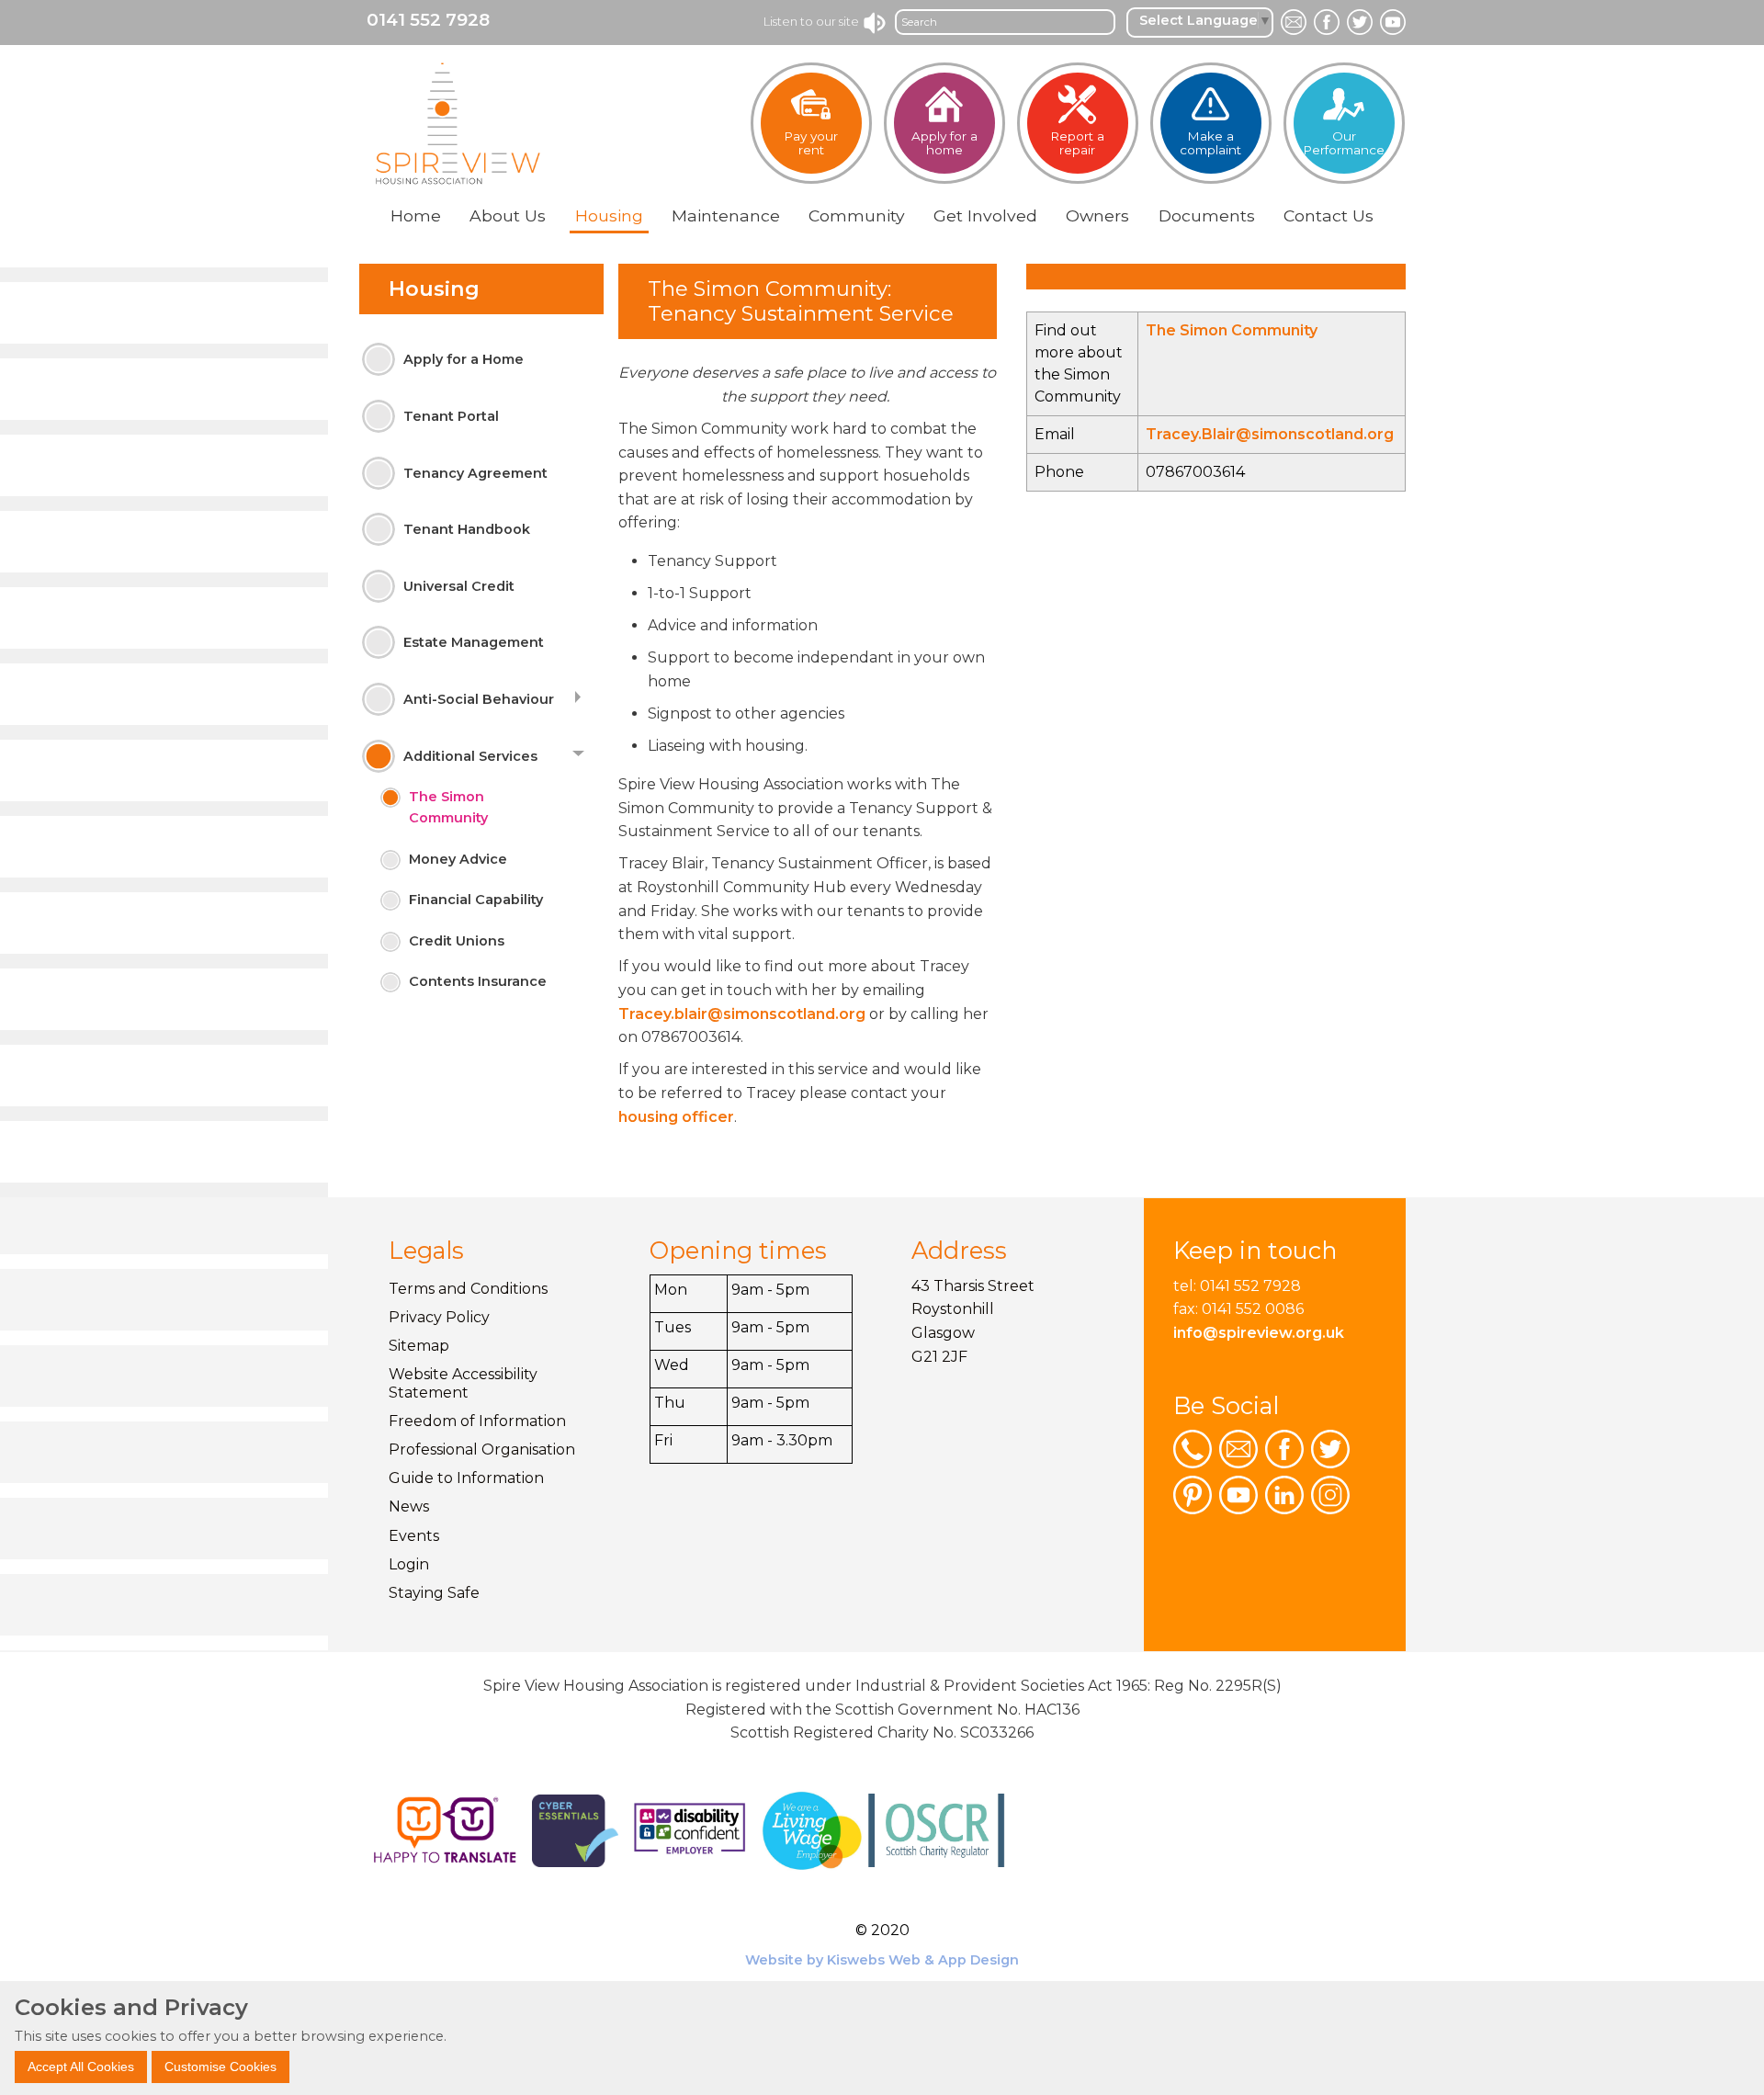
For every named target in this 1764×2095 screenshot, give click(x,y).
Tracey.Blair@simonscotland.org (1270, 434)
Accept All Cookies (81, 2066)
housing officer (676, 1117)
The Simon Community (1232, 330)
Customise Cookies (220, 2066)
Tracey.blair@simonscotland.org (742, 1014)
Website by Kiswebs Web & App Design (882, 1960)
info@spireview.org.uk (1259, 1333)
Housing (434, 289)
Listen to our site (813, 21)
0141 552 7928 (428, 20)
